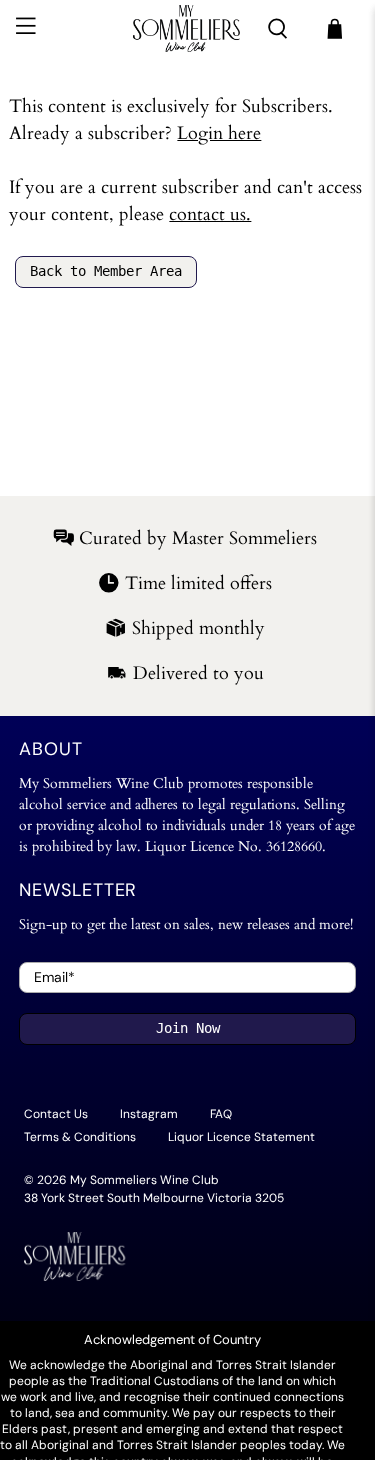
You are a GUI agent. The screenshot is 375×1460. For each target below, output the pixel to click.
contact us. (210, 214)
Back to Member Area (106, 271)
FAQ (221, 1114)
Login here (219, 133)
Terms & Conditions (80, 1137)
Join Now (188, 1028)
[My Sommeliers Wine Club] (187, 28)
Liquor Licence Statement (241, 1137)
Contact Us (56, 1114)
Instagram (149, 1114)
